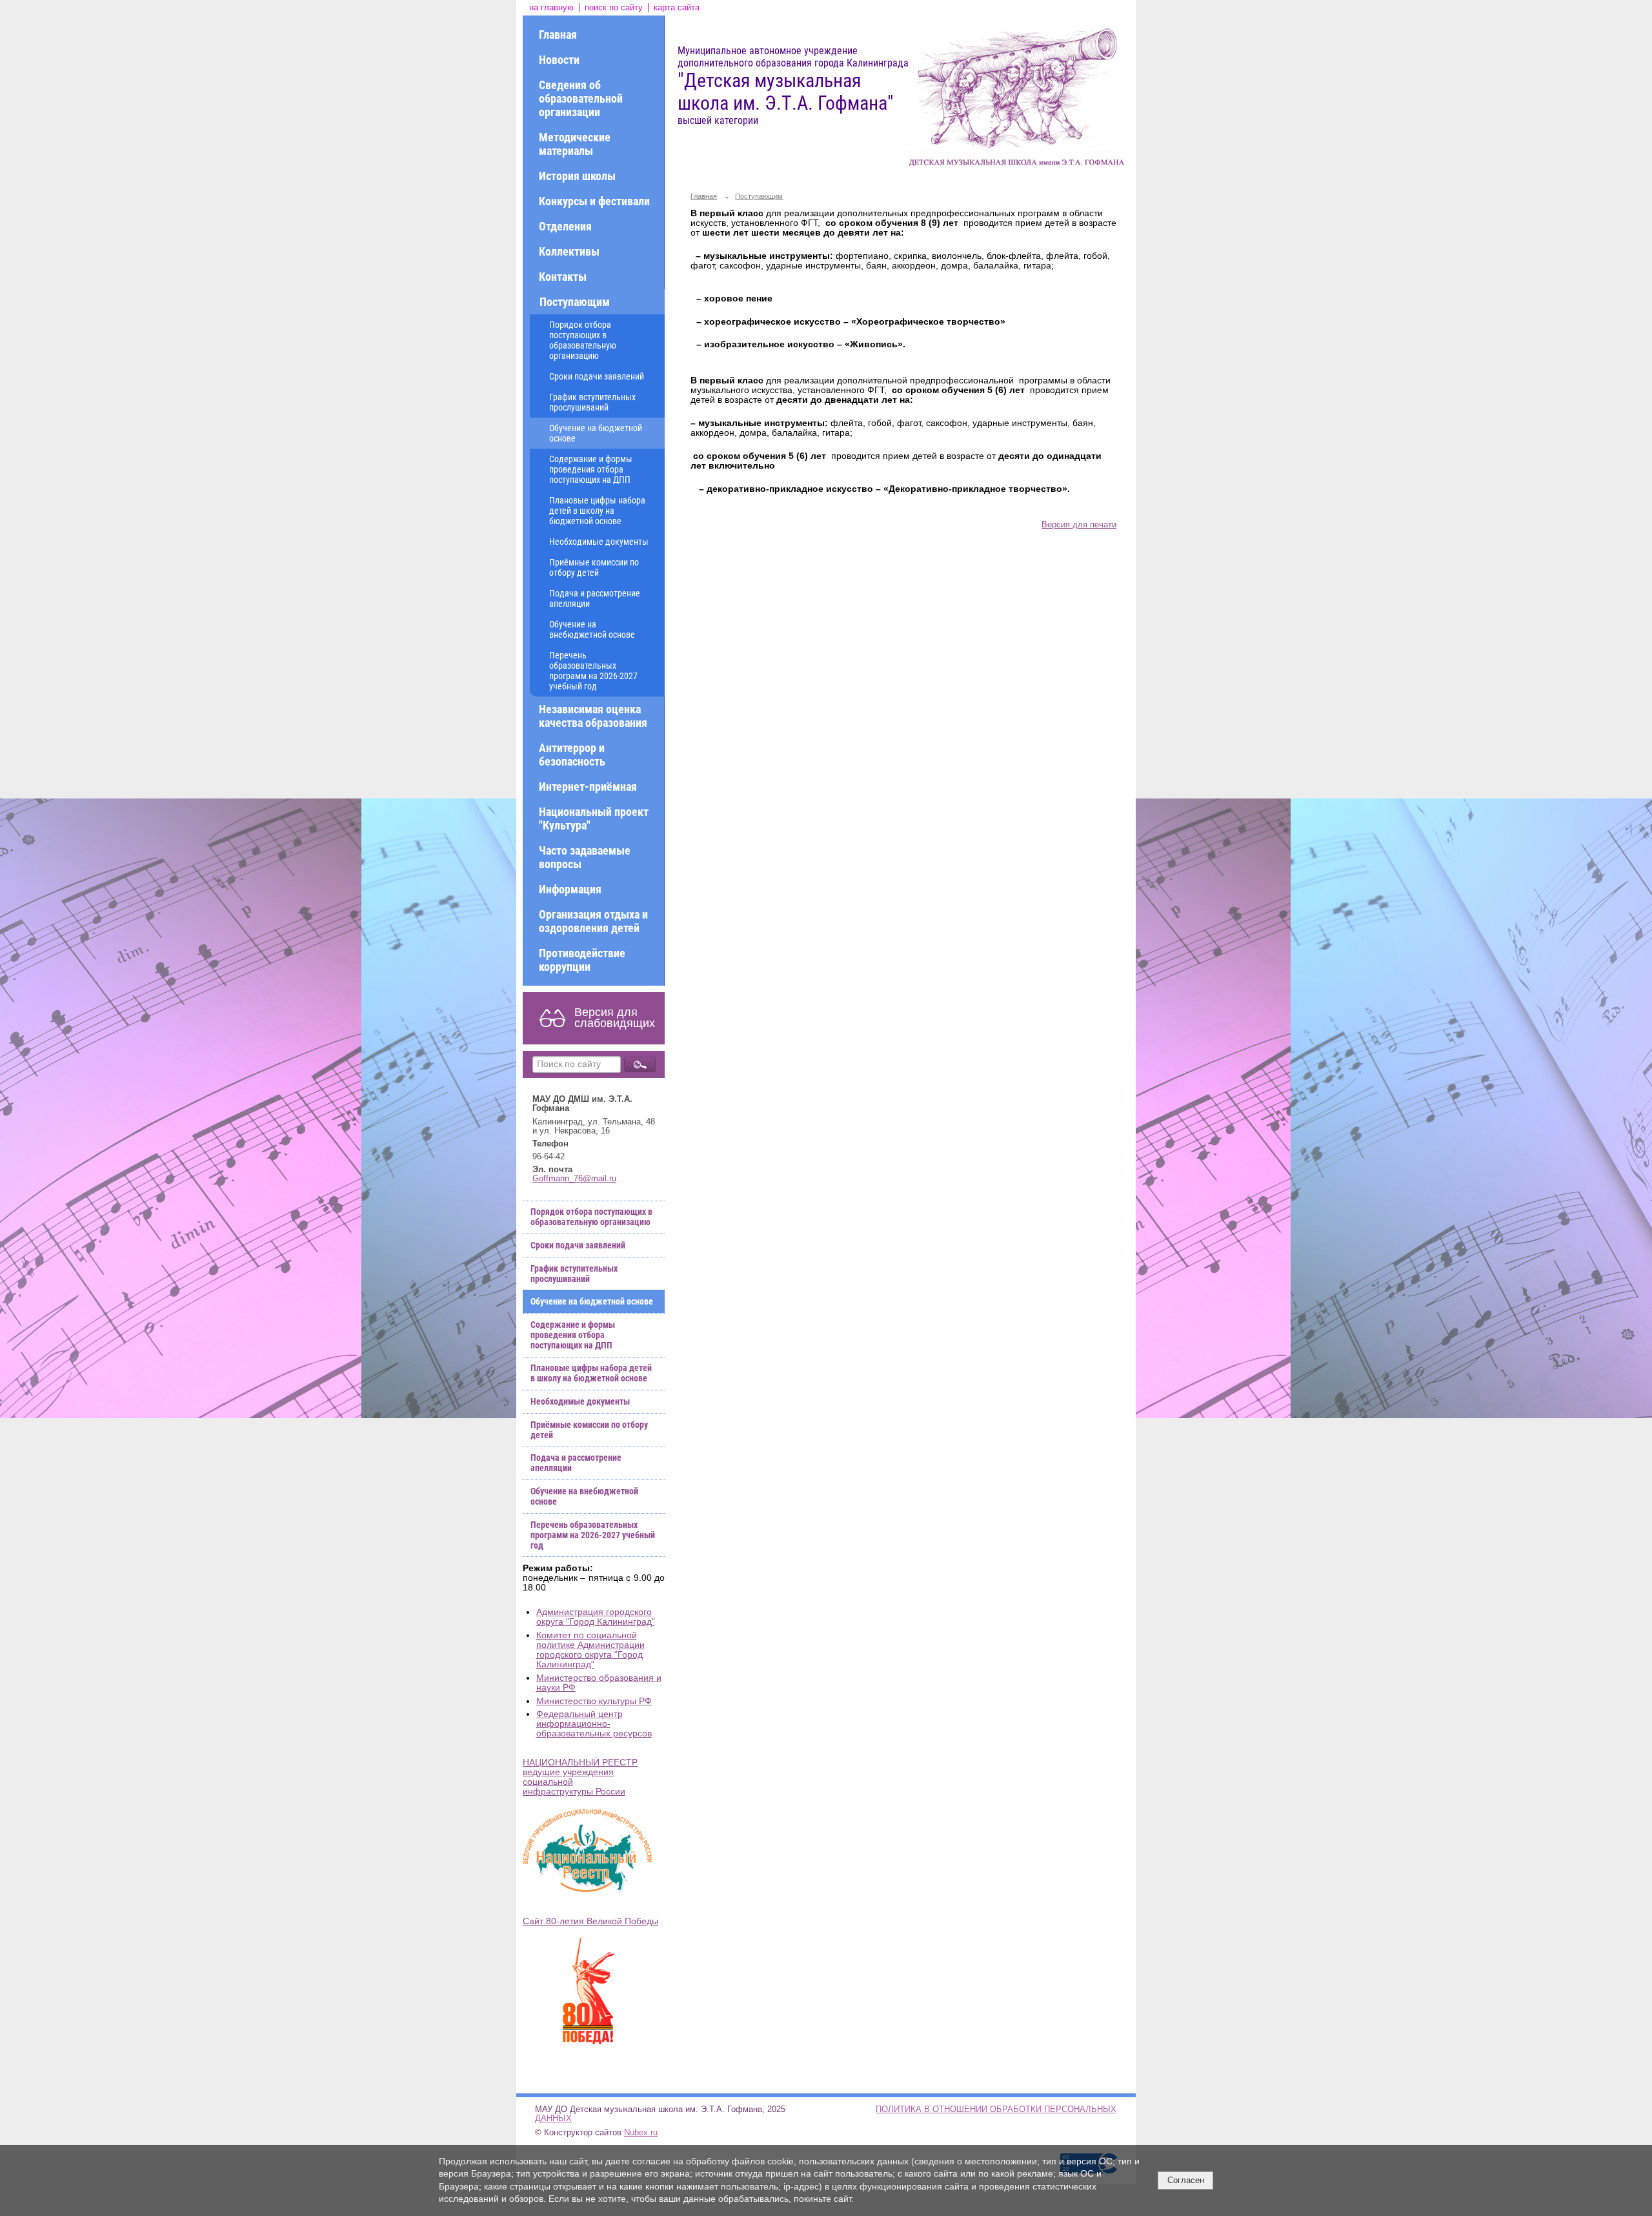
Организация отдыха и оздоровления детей (593, 921)
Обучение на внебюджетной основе (592, 629)
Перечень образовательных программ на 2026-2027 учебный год (593, 671)
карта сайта (677, 8)
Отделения (565, 226)
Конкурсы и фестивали (594, 201)
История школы (577, 176)
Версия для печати (1079, 525)
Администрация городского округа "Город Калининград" (596, 1617)
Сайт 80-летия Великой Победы (590, 1921)
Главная (558, 35)
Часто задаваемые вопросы (585, 857)
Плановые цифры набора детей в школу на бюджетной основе (597, 511)
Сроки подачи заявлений (597, 376)
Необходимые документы (599, 542)
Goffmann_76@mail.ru (574, 1179)
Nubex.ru (641, 2133)
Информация (570, 889)
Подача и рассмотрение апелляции (595, 598)
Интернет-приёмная (588, 787)
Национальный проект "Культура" (594, 818)
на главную (551, 8)
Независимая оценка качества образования (593, 716)
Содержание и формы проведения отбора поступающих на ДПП (591, 469)
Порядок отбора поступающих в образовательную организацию (583, 340)
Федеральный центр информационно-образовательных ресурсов (594, 1724)
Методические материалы (575, 144)
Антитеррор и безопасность (572, 755)
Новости (559, 60)
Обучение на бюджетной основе (596, 433)
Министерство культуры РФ (594, 1701)
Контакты (563, 277)
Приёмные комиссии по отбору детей (594, 567)
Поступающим (575, 302)
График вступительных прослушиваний (592, 402)
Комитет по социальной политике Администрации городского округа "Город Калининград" (590, 1650)
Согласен (1186, 2180)
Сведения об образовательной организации (581, 98)
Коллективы (569, 251)
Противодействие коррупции (582, 960)
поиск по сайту (614, 8)
